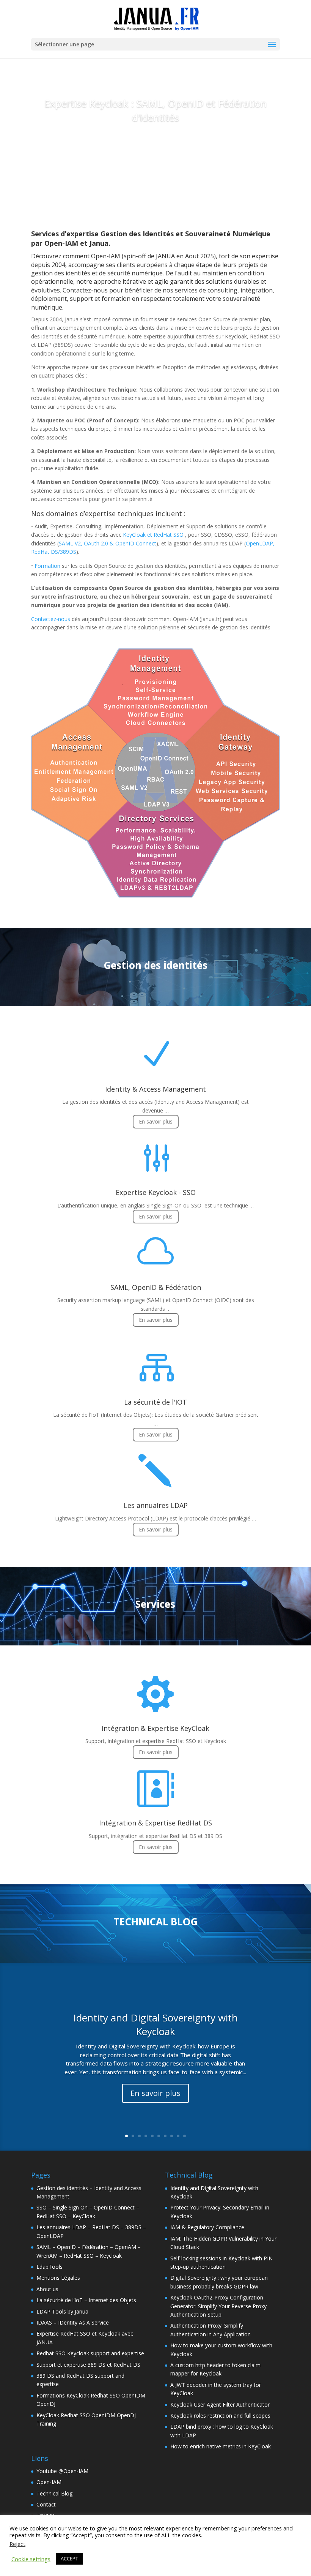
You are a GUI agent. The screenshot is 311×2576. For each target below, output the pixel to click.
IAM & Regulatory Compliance (207, 2227)
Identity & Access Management (155, 1089)
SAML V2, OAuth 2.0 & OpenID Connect (108, 543)
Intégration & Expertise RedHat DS (155, 1823)
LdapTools (49, 2267)
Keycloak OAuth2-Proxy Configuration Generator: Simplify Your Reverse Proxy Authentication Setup (218, 2306)
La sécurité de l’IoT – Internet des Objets (86, 2300)
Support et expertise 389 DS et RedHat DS (88, 2365)
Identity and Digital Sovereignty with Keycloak (155, 2024)
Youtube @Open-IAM (62, 2471)
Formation (47, 566)
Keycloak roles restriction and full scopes (220, 2416)
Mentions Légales (58, 2278)
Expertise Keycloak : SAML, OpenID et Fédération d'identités (155, 110)
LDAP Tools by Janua (62, 2311)
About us (47, 2289)
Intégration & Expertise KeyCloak (155, 1728)
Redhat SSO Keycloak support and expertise (90, 2353)
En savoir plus (155, 145)
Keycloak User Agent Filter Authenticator (220, 2405)
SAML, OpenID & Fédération (156, 1287)
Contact (46, 2504)
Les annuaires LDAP (156, 1505)
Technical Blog (54, 2493)
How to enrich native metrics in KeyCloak (221, 2446)
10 (185, 2136)
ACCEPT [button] (69, 2559)
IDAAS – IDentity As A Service (73, 2322)
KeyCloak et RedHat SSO (153, 535)
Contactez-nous (51, 619)
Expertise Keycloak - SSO (156, 1192)
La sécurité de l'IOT (155, 1402)
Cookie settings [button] (31, 2559)
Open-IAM (49, 2482)
